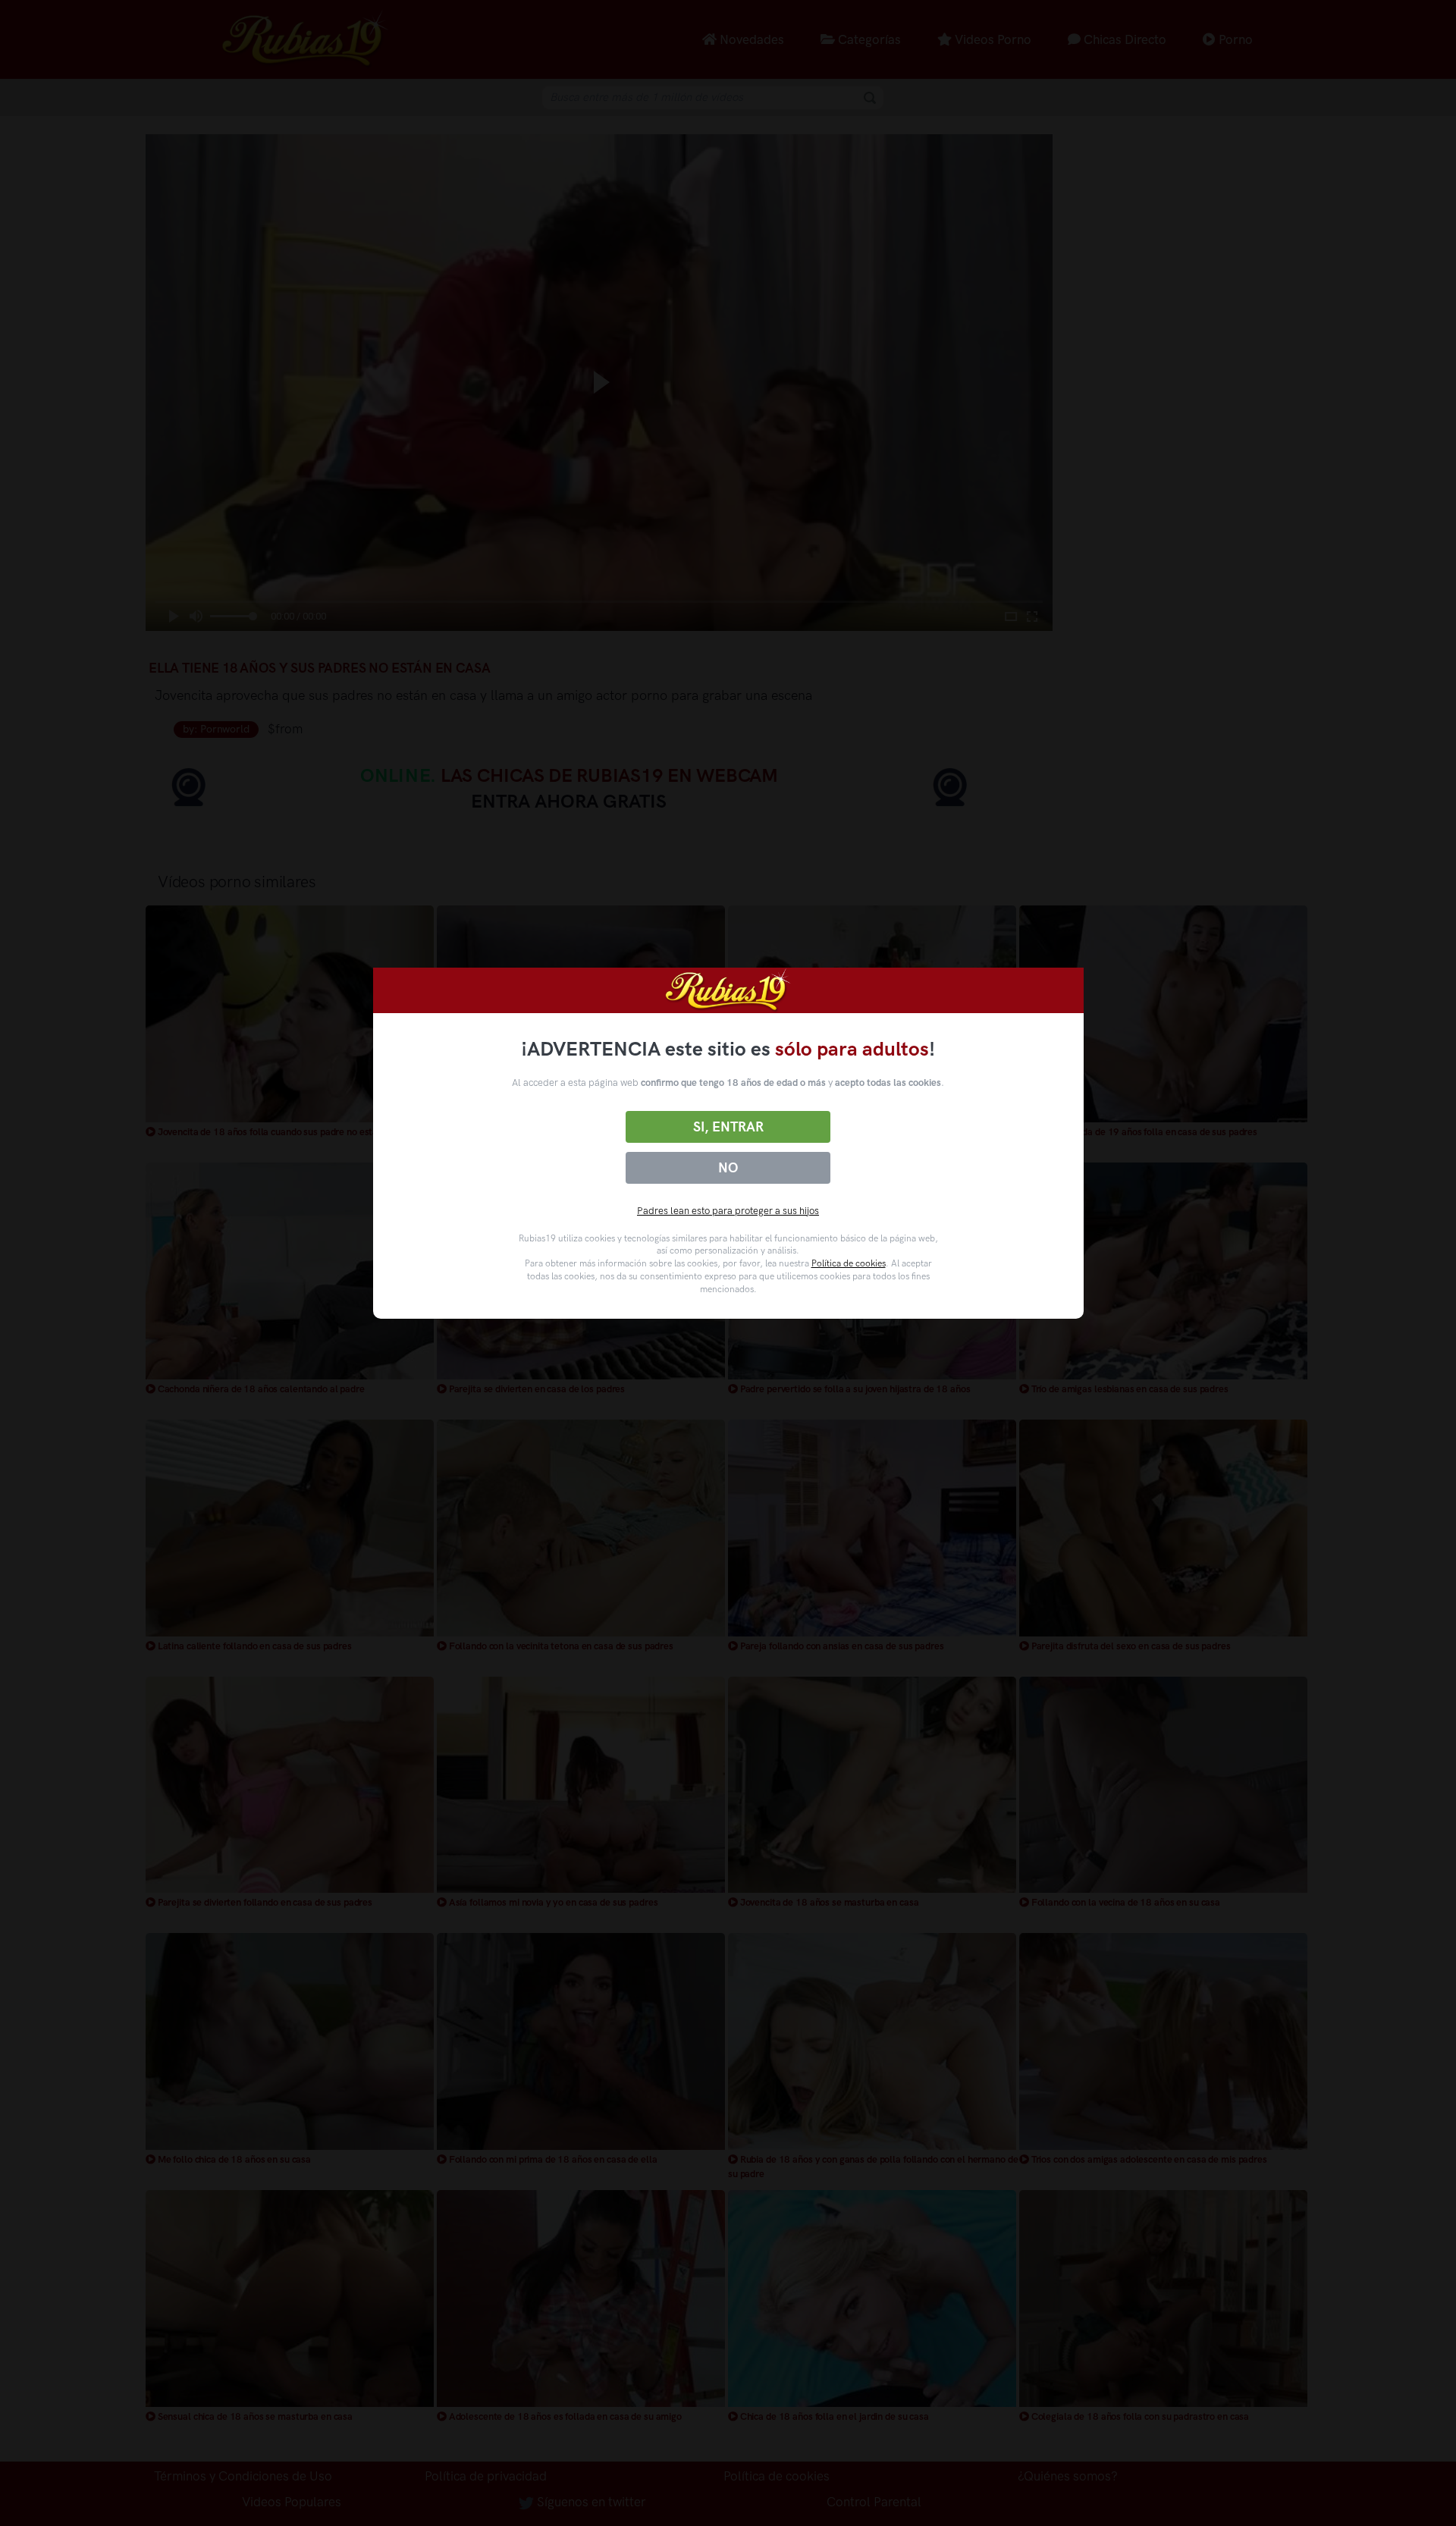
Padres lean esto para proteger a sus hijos (728, 1211)
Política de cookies (849, 1263)
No (728, 1168)
